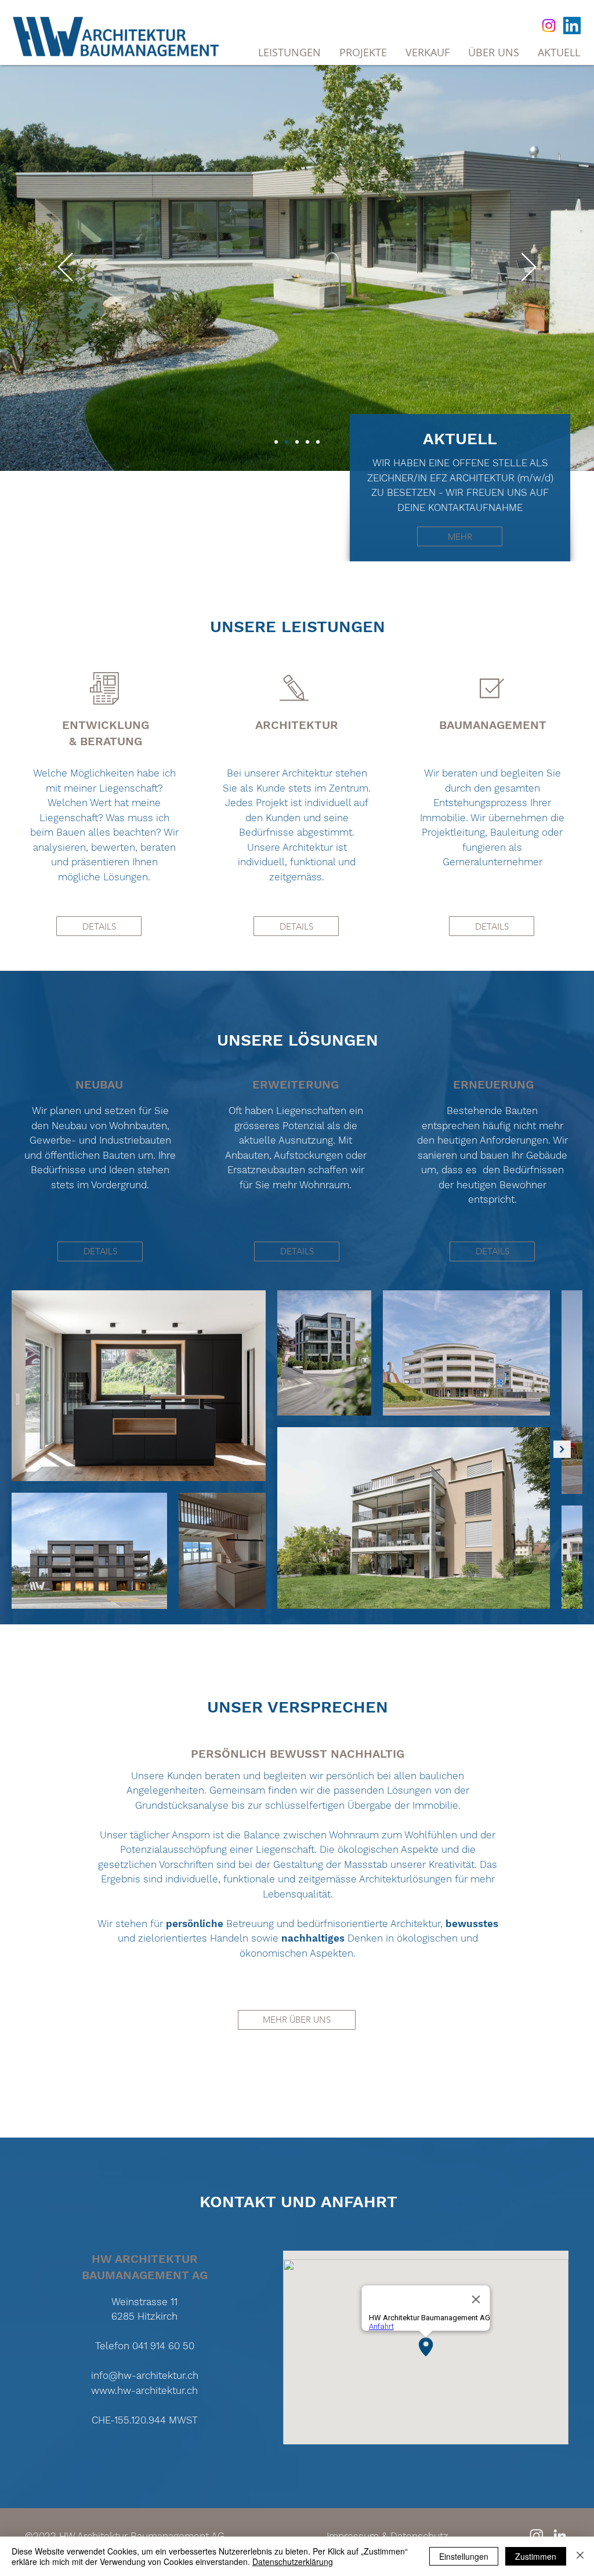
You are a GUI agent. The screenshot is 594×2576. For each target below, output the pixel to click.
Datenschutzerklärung (293, 2562)
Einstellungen (464, 2556)
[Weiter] (529, 268)
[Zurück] (65, 268)
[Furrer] (287, 442)
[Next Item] (562, 1449)
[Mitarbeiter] (318, 442)
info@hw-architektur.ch (145, 2375)
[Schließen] (580, 2556)
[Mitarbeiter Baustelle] (297, 442)
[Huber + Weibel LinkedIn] (560, 2535)
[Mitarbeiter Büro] (307, 442)
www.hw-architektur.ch (144, 2390)
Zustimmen (536, 2556)
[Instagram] (549, 26)
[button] (428, 52)
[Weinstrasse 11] (276, 442)
